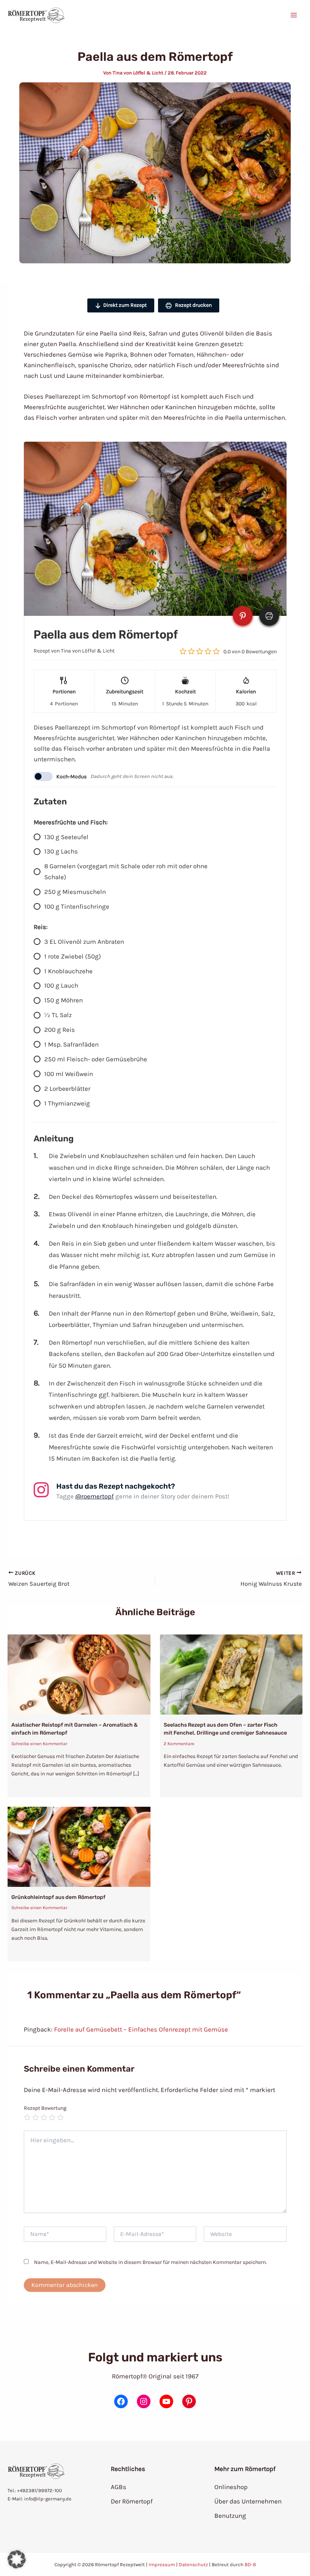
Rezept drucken (193, 305)
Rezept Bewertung (45, 2108)
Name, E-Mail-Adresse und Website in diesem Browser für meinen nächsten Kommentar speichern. (150, 2262)
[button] (17, 2559)
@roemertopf (95, 1496)
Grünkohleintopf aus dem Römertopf (58, 1897)
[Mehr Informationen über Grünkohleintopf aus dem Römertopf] (79, 1846)
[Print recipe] (269, 616)
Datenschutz (193, 2564)
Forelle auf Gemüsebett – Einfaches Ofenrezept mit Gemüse (141, 2029)
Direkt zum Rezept (125, 305)
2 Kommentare (179, 1744)
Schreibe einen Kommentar (39, 1744)
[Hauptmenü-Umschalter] (294, 15)
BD (248, 2564)
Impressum (162, 2564)
